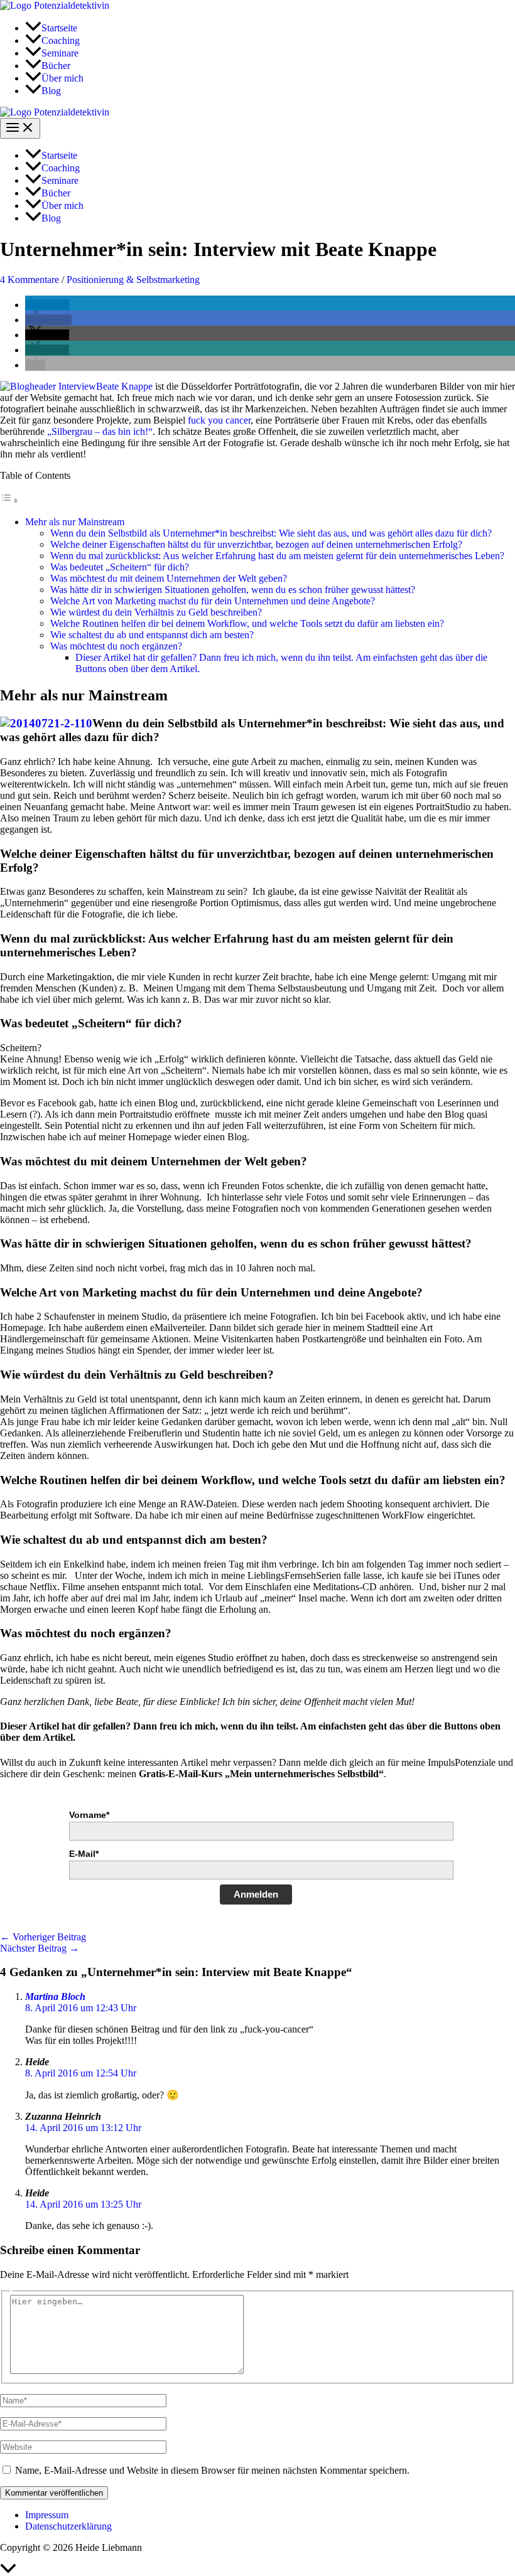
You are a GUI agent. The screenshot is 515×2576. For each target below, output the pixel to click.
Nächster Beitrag (40, 1948)
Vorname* (89, 1815)
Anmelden (256, 1894)
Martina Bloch (55, 1996)
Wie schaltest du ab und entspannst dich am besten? (152, 635)
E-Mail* (84, 1854)
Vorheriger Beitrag (43, 1937)
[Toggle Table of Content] (9, 500)
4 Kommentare (30, 280)
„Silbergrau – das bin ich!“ (100, 431)
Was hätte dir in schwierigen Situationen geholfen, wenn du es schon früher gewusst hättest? (233, 590)
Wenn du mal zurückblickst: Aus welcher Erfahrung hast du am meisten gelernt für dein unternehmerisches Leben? (277, 556)
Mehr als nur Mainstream (75, 522)
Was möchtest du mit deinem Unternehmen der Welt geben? (169, 578)
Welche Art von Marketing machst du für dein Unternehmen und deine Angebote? (213, 601)
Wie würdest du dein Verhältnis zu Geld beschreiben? (156, 612)
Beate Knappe (124, 386)
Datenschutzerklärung (68, 2526)
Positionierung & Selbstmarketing (133, 280)
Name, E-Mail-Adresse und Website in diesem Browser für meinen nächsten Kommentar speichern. (212, 2470)
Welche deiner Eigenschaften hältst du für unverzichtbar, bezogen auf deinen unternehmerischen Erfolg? (256, 544)
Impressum (47, 2515)
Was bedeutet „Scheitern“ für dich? (120, 567)
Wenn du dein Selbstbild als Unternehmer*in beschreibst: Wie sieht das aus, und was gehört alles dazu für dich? (271, 533)
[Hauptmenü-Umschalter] (20, 128)
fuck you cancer (219, 420)
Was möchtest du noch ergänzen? (116, 646)
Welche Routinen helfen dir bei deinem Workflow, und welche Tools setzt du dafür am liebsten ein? (247, 623)
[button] (47, 305)
